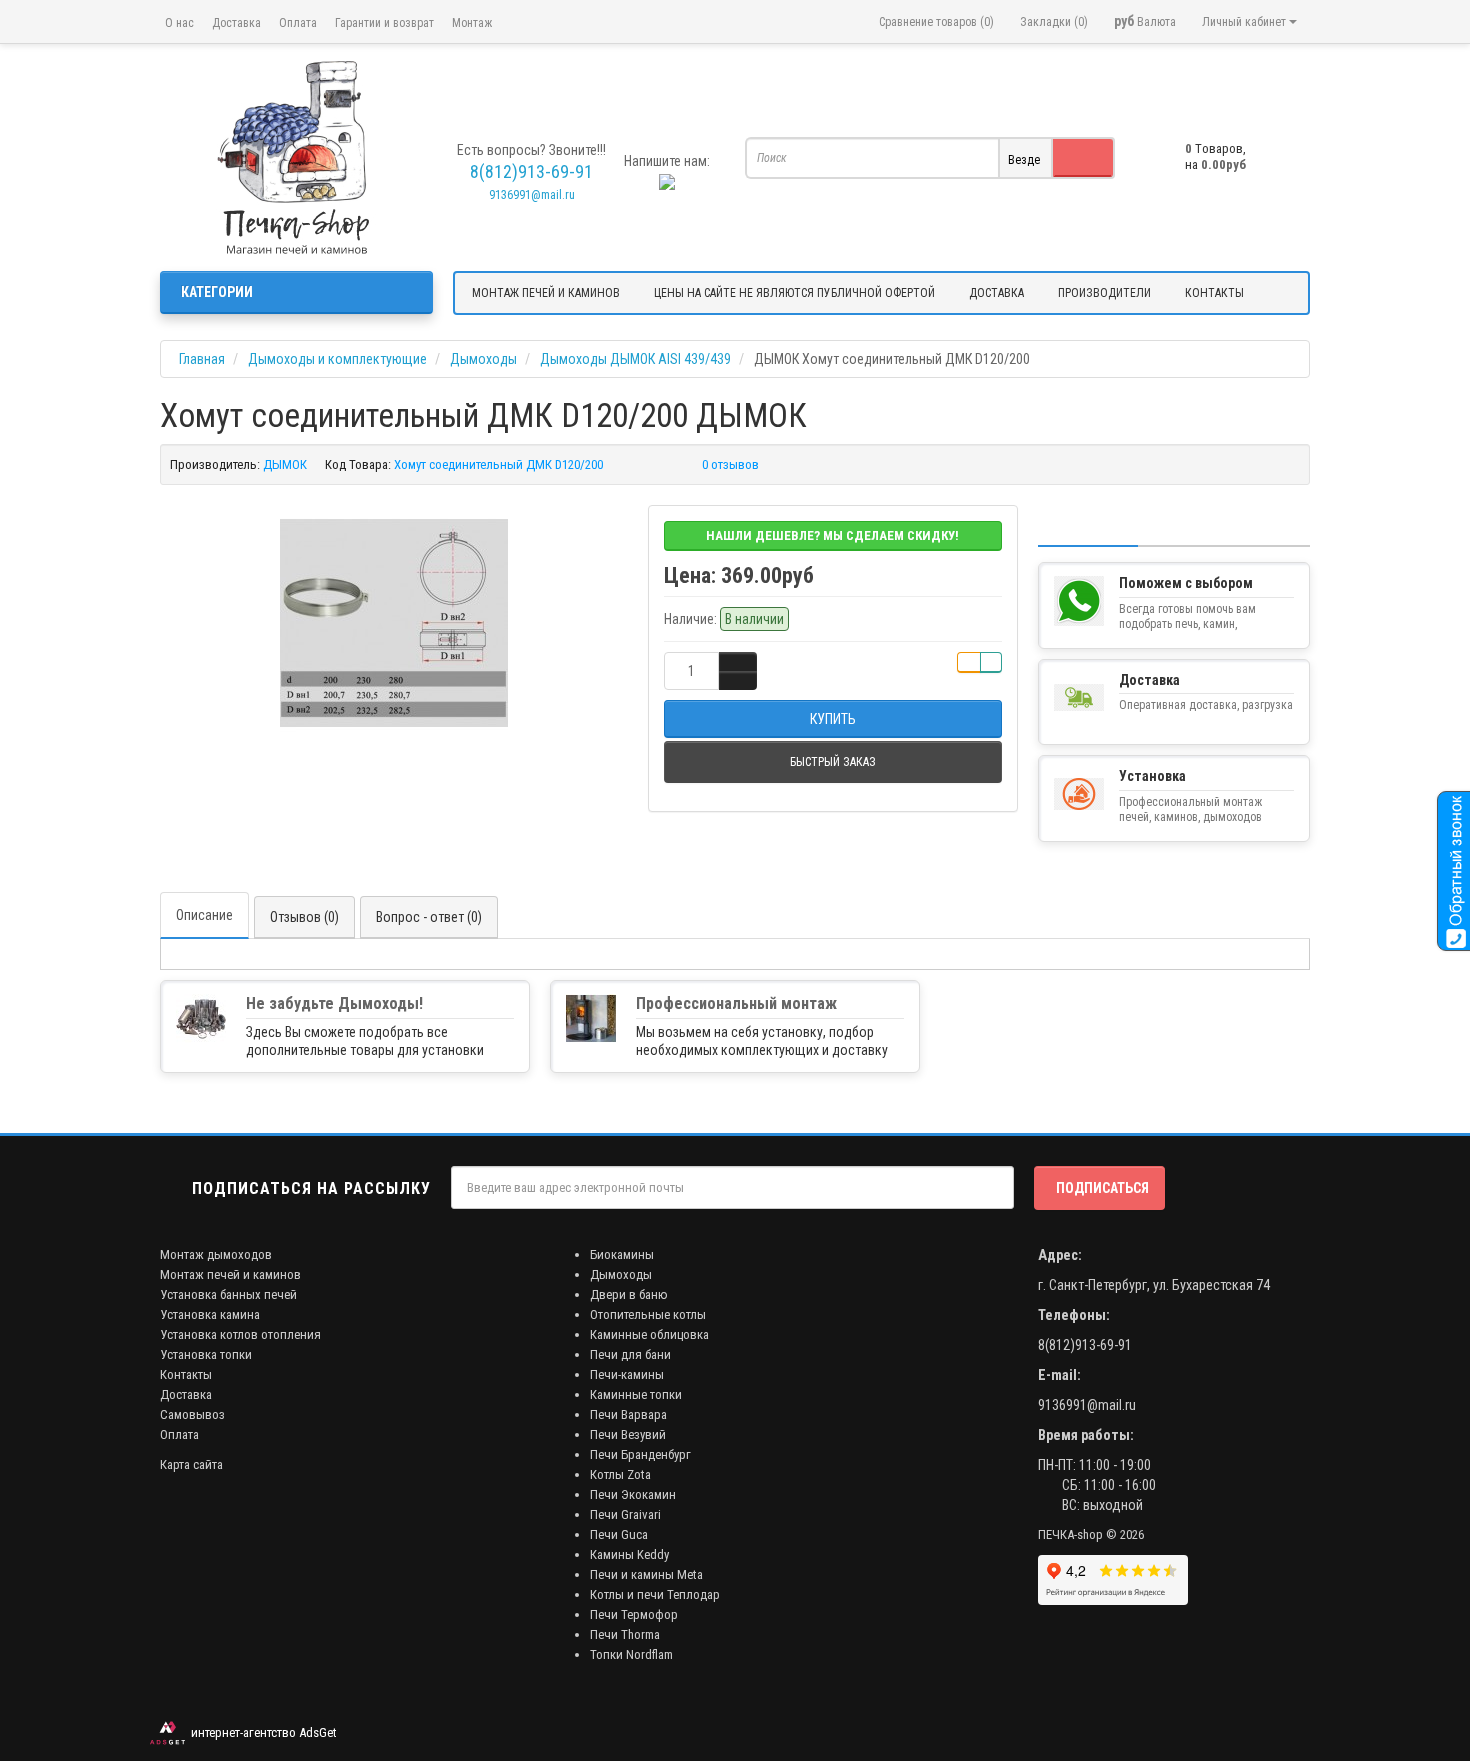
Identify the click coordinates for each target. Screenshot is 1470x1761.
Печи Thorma (625, 1634)
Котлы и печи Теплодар (655, 1594)
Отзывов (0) (304, 917)
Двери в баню (629, 1294)
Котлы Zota (620, 1474)
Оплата (298, 23)
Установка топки (206, 1354)
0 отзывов (730, 464)
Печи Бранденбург (640, 1454)
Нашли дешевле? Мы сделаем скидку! (832, 535)
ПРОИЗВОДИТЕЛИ (1104, 293)
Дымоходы (621, 1274)
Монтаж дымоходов (216, 1254)
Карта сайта (191, 1464)
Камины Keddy (629, 1554)
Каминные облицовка (649, 1334)
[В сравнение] (991, 662)
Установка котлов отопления (240, 1334)
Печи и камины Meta (646, 1574)
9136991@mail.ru (532, 195)
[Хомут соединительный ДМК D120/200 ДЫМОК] (394, 623)
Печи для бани (630, 1354)
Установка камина (210, 1314)
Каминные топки (636, 1394)
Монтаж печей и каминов (230, 1274)
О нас (179, 23)
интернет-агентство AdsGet (261, 1732)
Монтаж (472, 23)
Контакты (186, 1374)
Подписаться (1102, 1188)
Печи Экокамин (633, 1494)
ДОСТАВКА (996, 293)
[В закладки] (969, 662)
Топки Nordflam (631, 1654)
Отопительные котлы (648, 1314)
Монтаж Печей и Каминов (546, 293)
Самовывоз (192, 1414)
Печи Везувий (628, 1434)
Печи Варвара (628, 1414)
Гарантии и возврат (384, 23)
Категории (217, 292)
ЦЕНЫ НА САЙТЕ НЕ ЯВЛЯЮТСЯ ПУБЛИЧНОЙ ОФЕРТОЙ (794, 293)
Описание (204, 915)
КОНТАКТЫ (1214, 293)
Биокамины (622, 1254)
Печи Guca (619, 1534)
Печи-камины (627, 1374)
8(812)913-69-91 (1085, 1345)
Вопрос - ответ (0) (429, 917)
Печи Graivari (625, 1514)
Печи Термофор (634, 1614)
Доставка (236, 23)
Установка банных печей (228, 1294)
